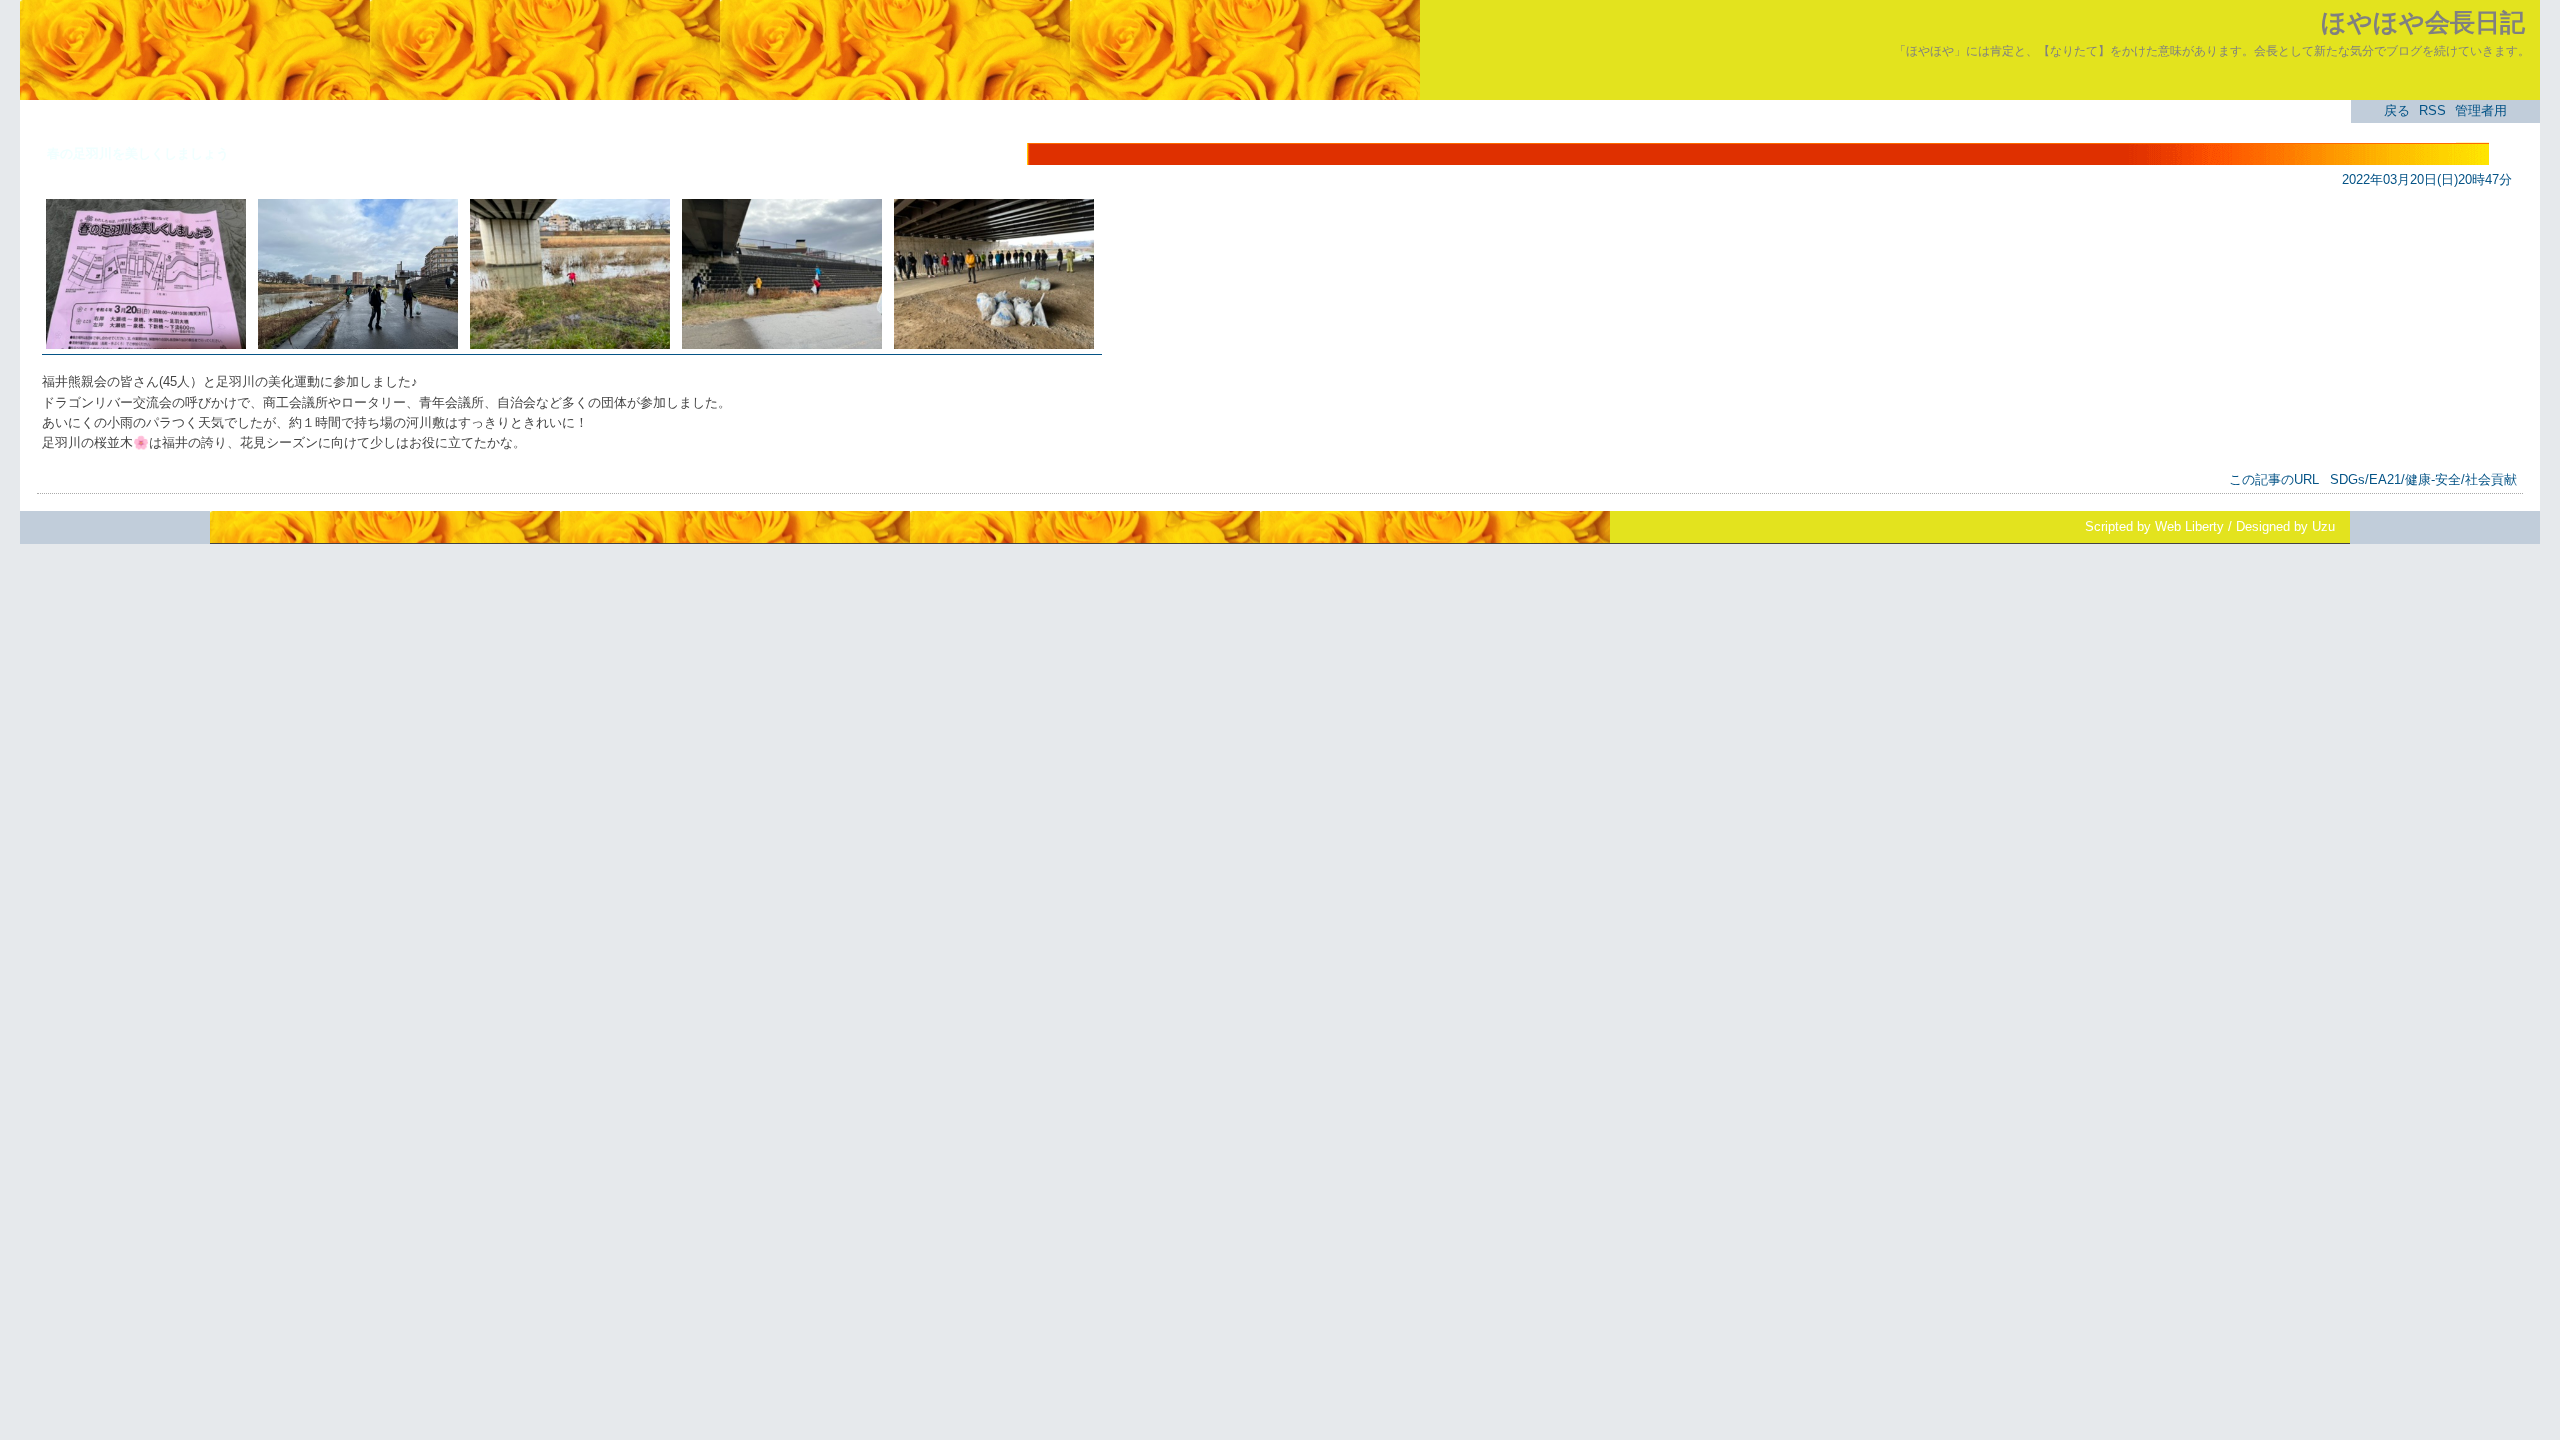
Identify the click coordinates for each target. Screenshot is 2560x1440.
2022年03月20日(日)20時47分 (2427, 179)
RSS (2432, 110)
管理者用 (2481, 110)
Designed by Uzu (2285, 526)
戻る (2397, 110)
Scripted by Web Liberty (2154, 526)
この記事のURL (2274, 479)
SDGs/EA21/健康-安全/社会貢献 (2423, 479)
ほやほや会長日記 (2423, 22)
